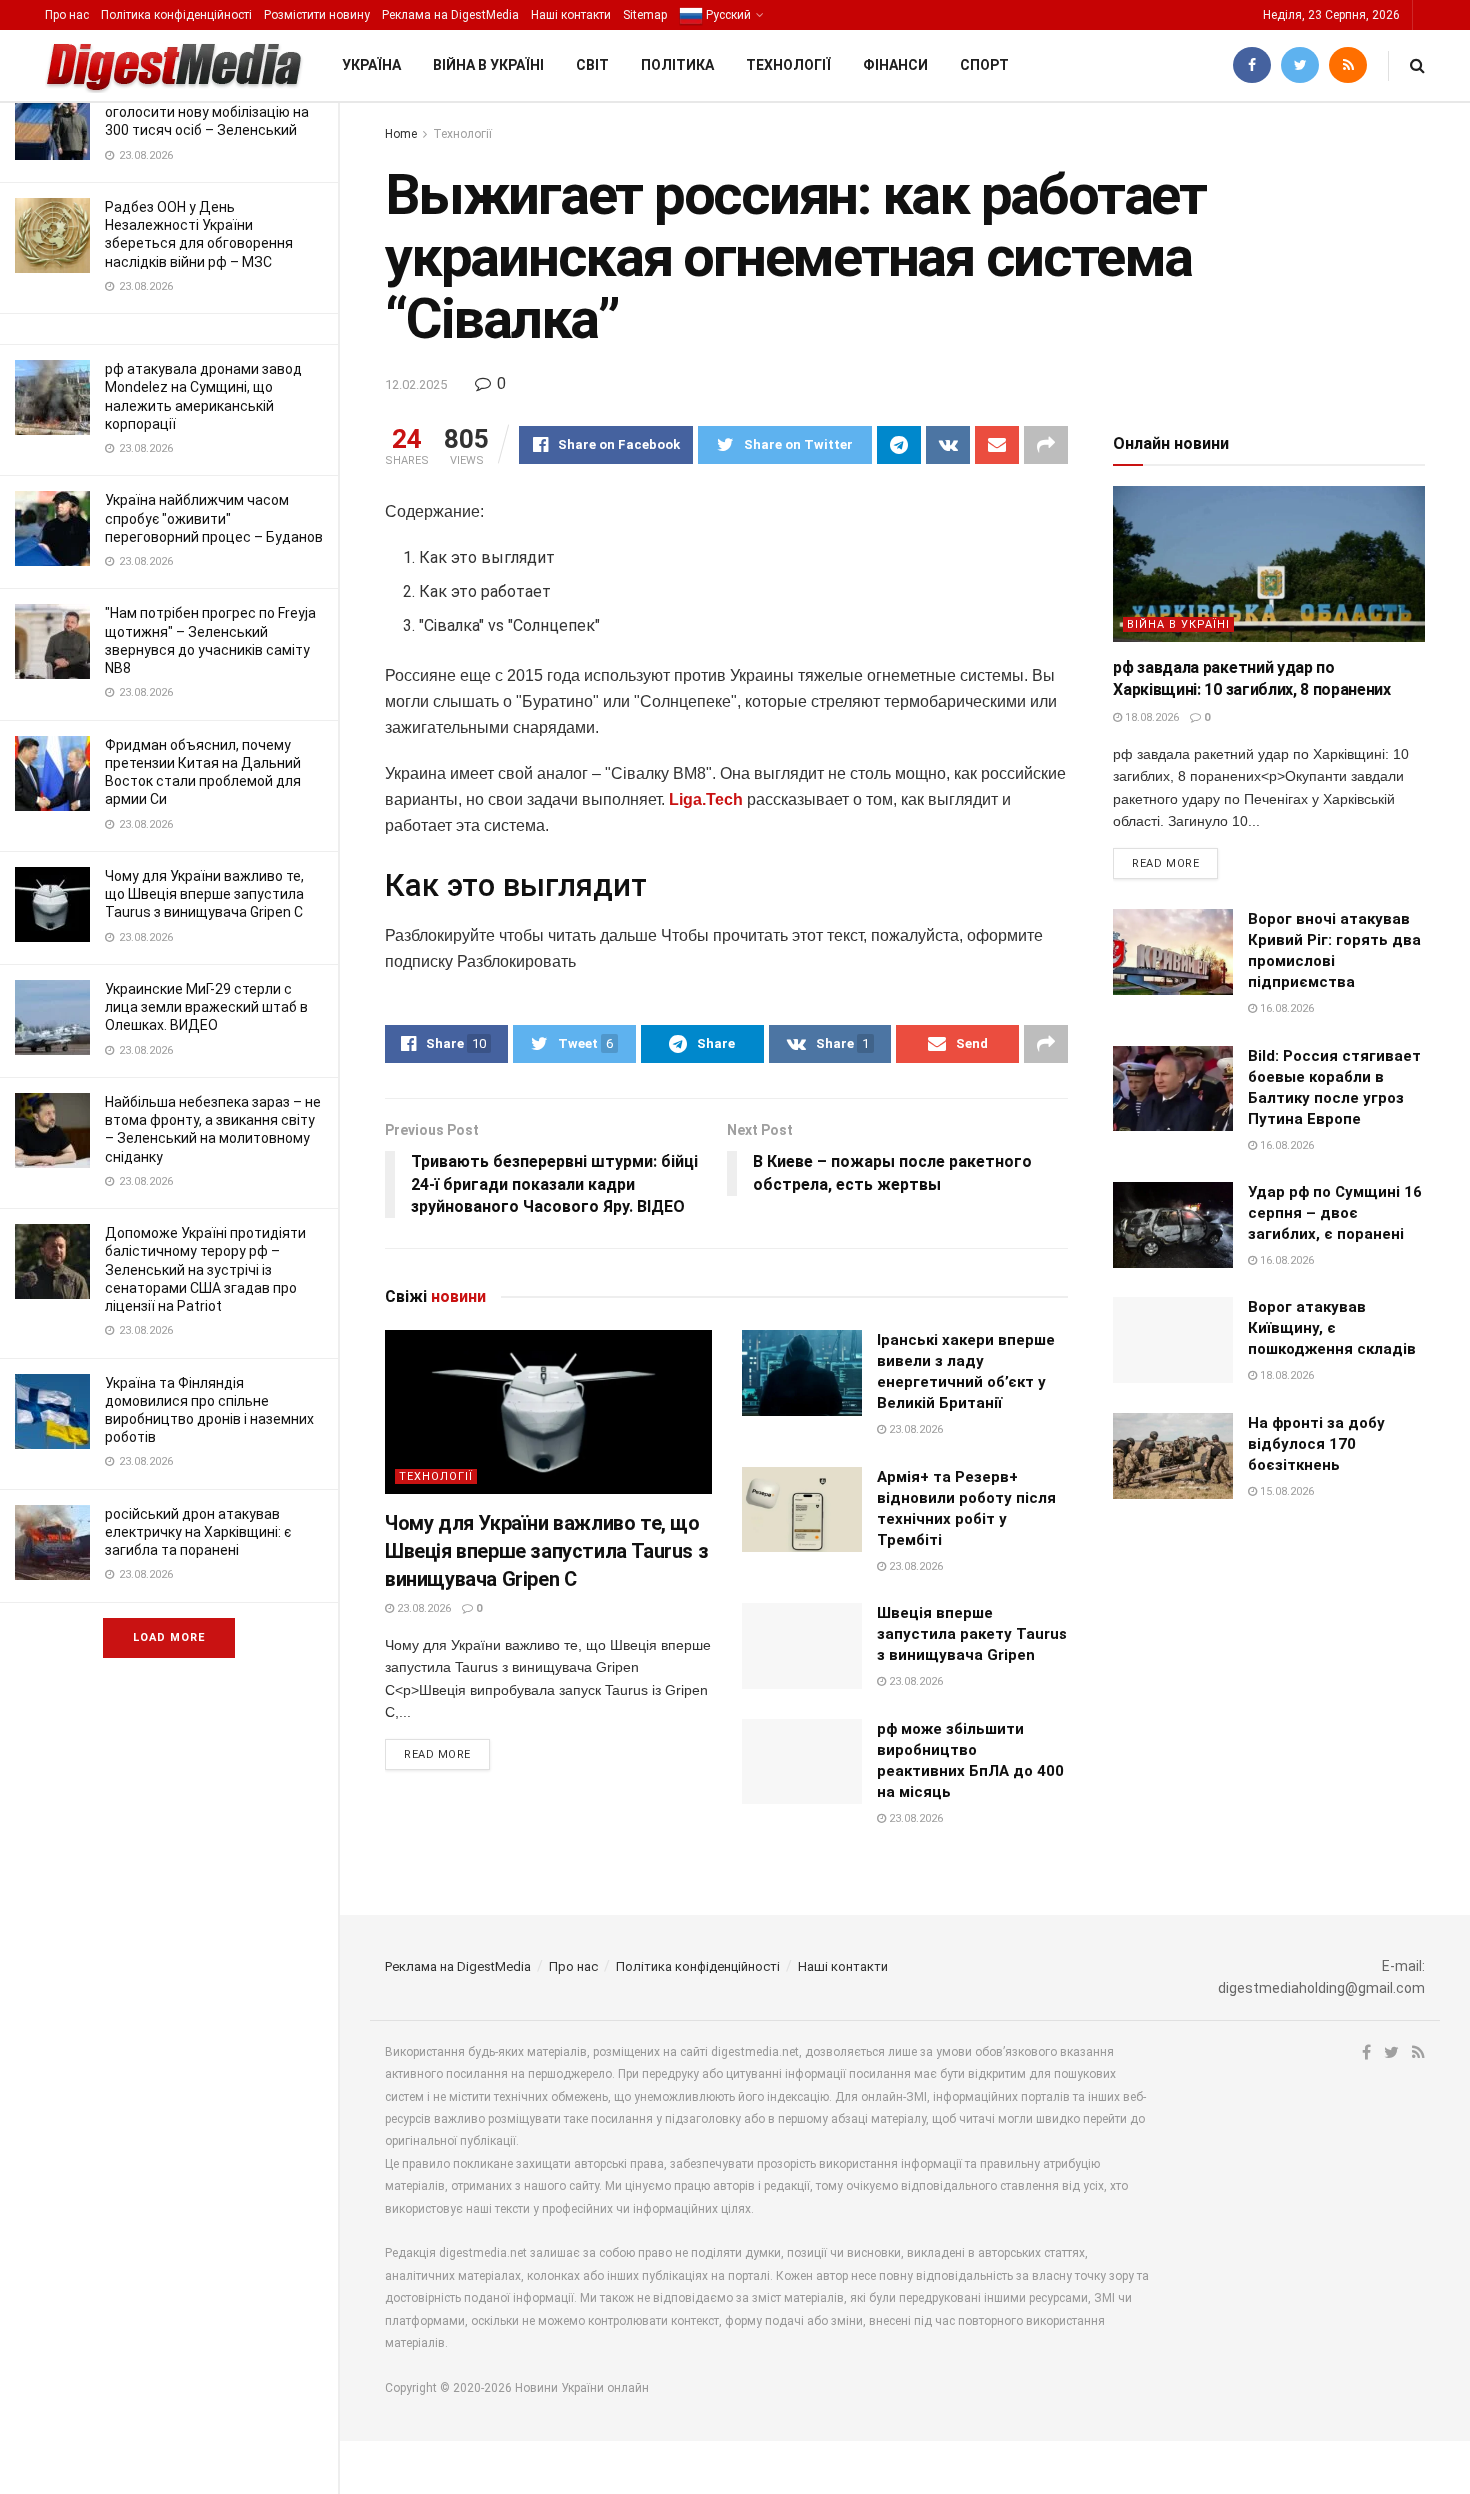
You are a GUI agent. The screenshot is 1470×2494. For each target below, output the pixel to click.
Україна (371, 65)
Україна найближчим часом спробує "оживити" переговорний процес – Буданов (214, 518)
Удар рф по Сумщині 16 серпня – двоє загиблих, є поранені (1335, 1213)
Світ (592, 65)
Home (401, 134)
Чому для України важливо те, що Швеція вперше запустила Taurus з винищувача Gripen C (204, 894)
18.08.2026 (1150, 717)
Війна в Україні (488, 65)
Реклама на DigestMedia (450, 15)
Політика (677, 65)
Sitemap (645, 15)
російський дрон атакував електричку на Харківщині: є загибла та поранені (198, 1532)
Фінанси (895, 65)
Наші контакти (571, 15)
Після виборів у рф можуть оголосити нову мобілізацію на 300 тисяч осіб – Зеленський (207, 112)
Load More (169, 1637)
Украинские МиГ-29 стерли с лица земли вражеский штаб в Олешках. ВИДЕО (206, 1007)
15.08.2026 (1285, 1491)
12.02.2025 (416, 384)
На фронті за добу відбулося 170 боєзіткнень (1316, 1444)
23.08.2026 (422, 1608)
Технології (788, 65)
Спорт (984, 65)
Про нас (67, 15)
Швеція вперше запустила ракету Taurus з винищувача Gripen (972, 1634)
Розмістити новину (317, 15)
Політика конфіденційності (176, 15)
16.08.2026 (1285, 1008)
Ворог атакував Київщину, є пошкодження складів (1332, 1328)
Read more (437, 1754)
